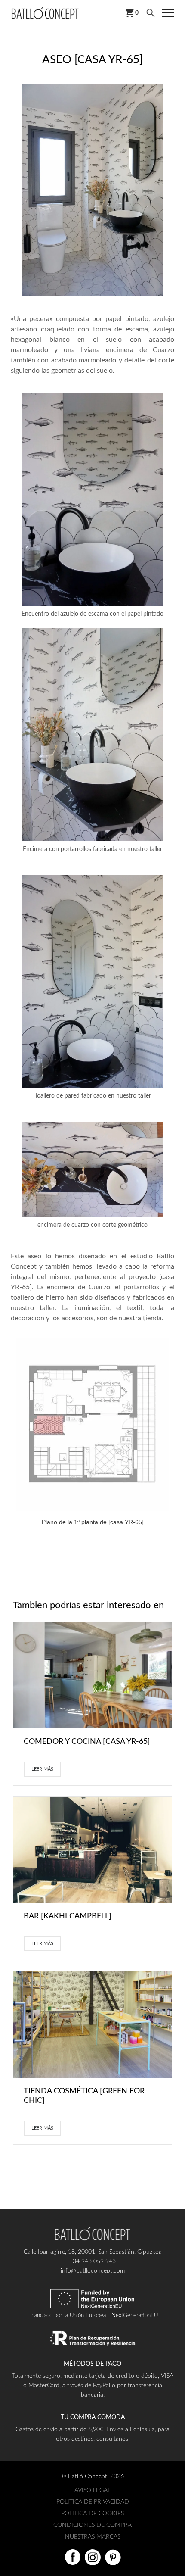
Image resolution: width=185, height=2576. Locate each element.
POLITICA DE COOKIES (92, 2514)
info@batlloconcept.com (93, 2271)
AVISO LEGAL (92, 2490)
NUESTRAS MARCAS (93, 2537)
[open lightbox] (92, 190)
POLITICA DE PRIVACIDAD (93, 2502)
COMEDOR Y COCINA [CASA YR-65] (87, 1742)
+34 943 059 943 (92, 2261)
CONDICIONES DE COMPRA (92, 2525)
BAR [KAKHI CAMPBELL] (68, 1916)
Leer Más (42, 1769)
